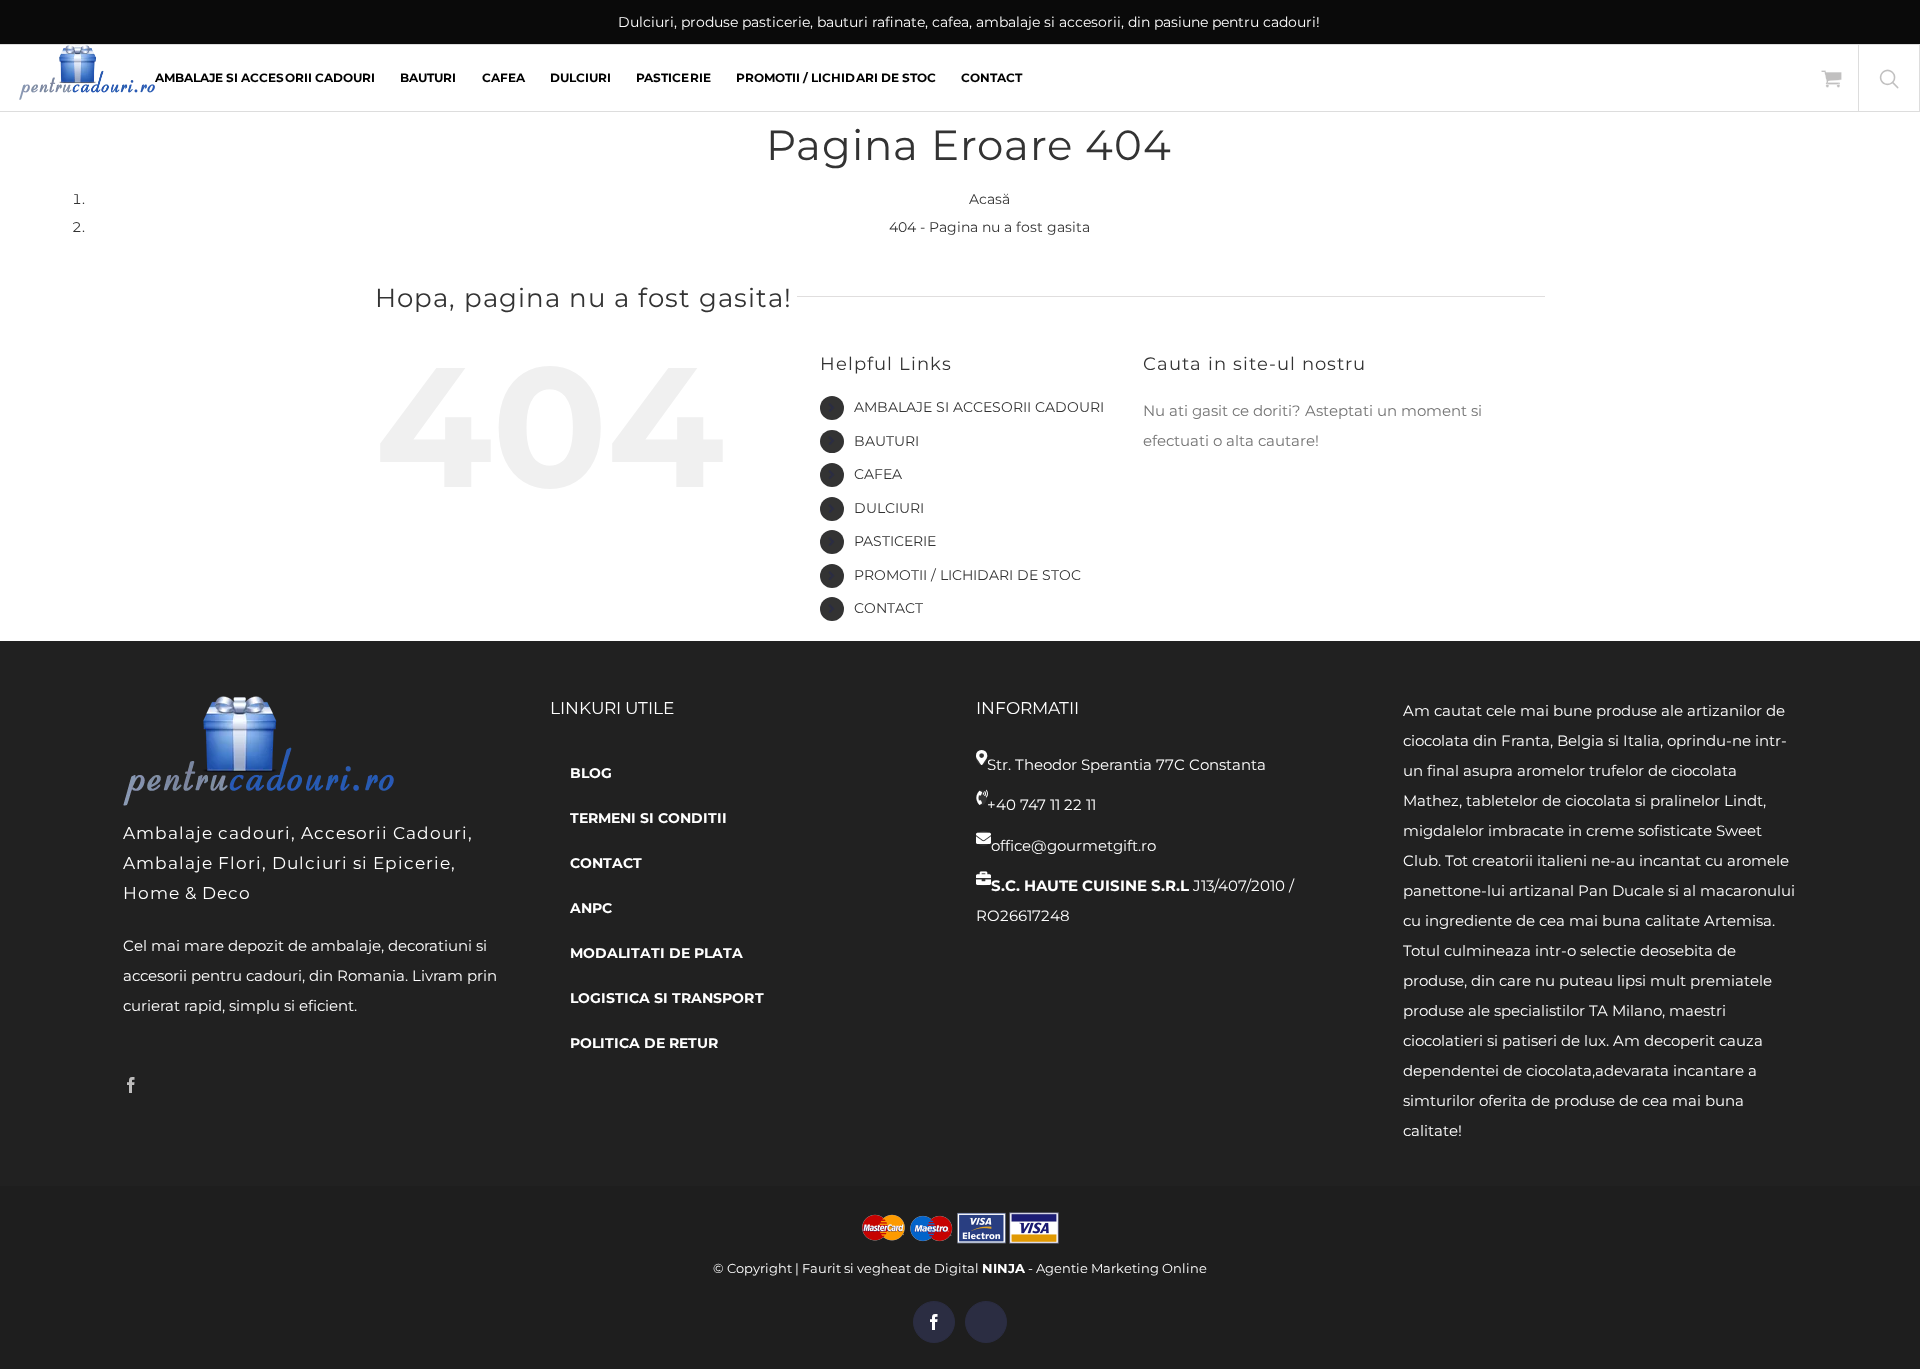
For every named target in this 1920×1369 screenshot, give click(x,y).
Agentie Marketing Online (1121, 1268)
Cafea (878, 474)
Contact (888, 608)
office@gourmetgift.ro (1073, 845)
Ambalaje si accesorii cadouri (979, 407)
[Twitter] (162, 1085)
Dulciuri (889, 508)
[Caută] (1889, 78)
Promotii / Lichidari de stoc (967, 575)
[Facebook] (131, 1085)
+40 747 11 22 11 (1041, 804)
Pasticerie (895, 541)
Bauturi (886, 441)
